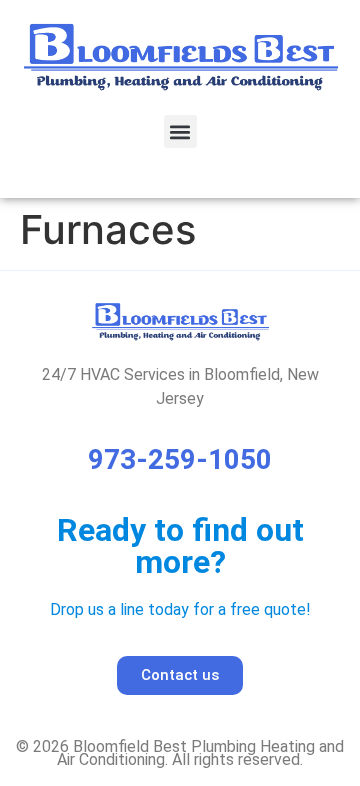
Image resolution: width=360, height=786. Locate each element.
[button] (180, 131)
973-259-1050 (180, 459)
